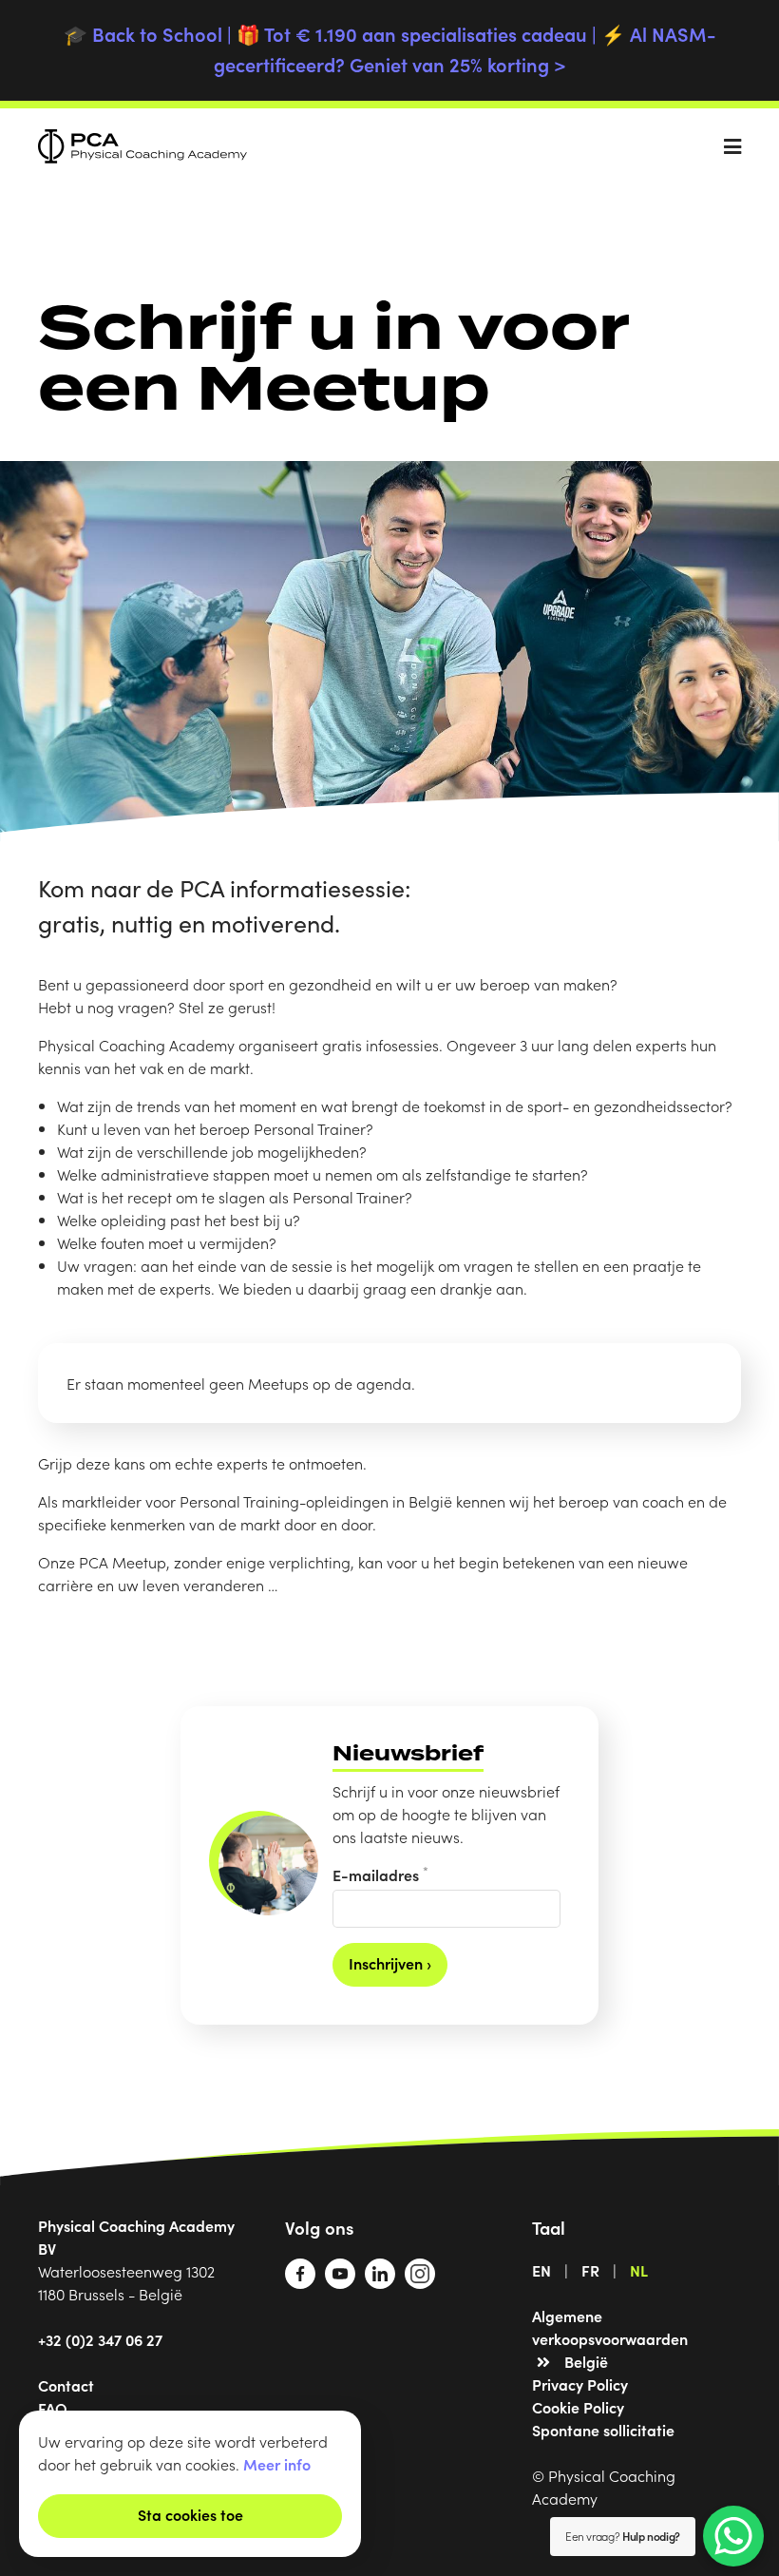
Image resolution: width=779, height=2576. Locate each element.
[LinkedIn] (380, 2282)
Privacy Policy (580, 2384)
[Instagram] (420, 2282)
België (586, 2361)
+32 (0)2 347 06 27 (100, 2339)
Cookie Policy (578, 2407)
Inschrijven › (390, 1963)
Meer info (277, 2464)
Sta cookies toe (190, 2514)
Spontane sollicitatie (603, 2430)
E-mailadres (380, 1874)
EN (541, 2270)
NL (639, 2270)
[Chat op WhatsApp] (733, 2536)
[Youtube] (340, 2282)
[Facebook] (300, 2282)
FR (590, 2270)
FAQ (53, 2408)
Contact (66, 2385)
